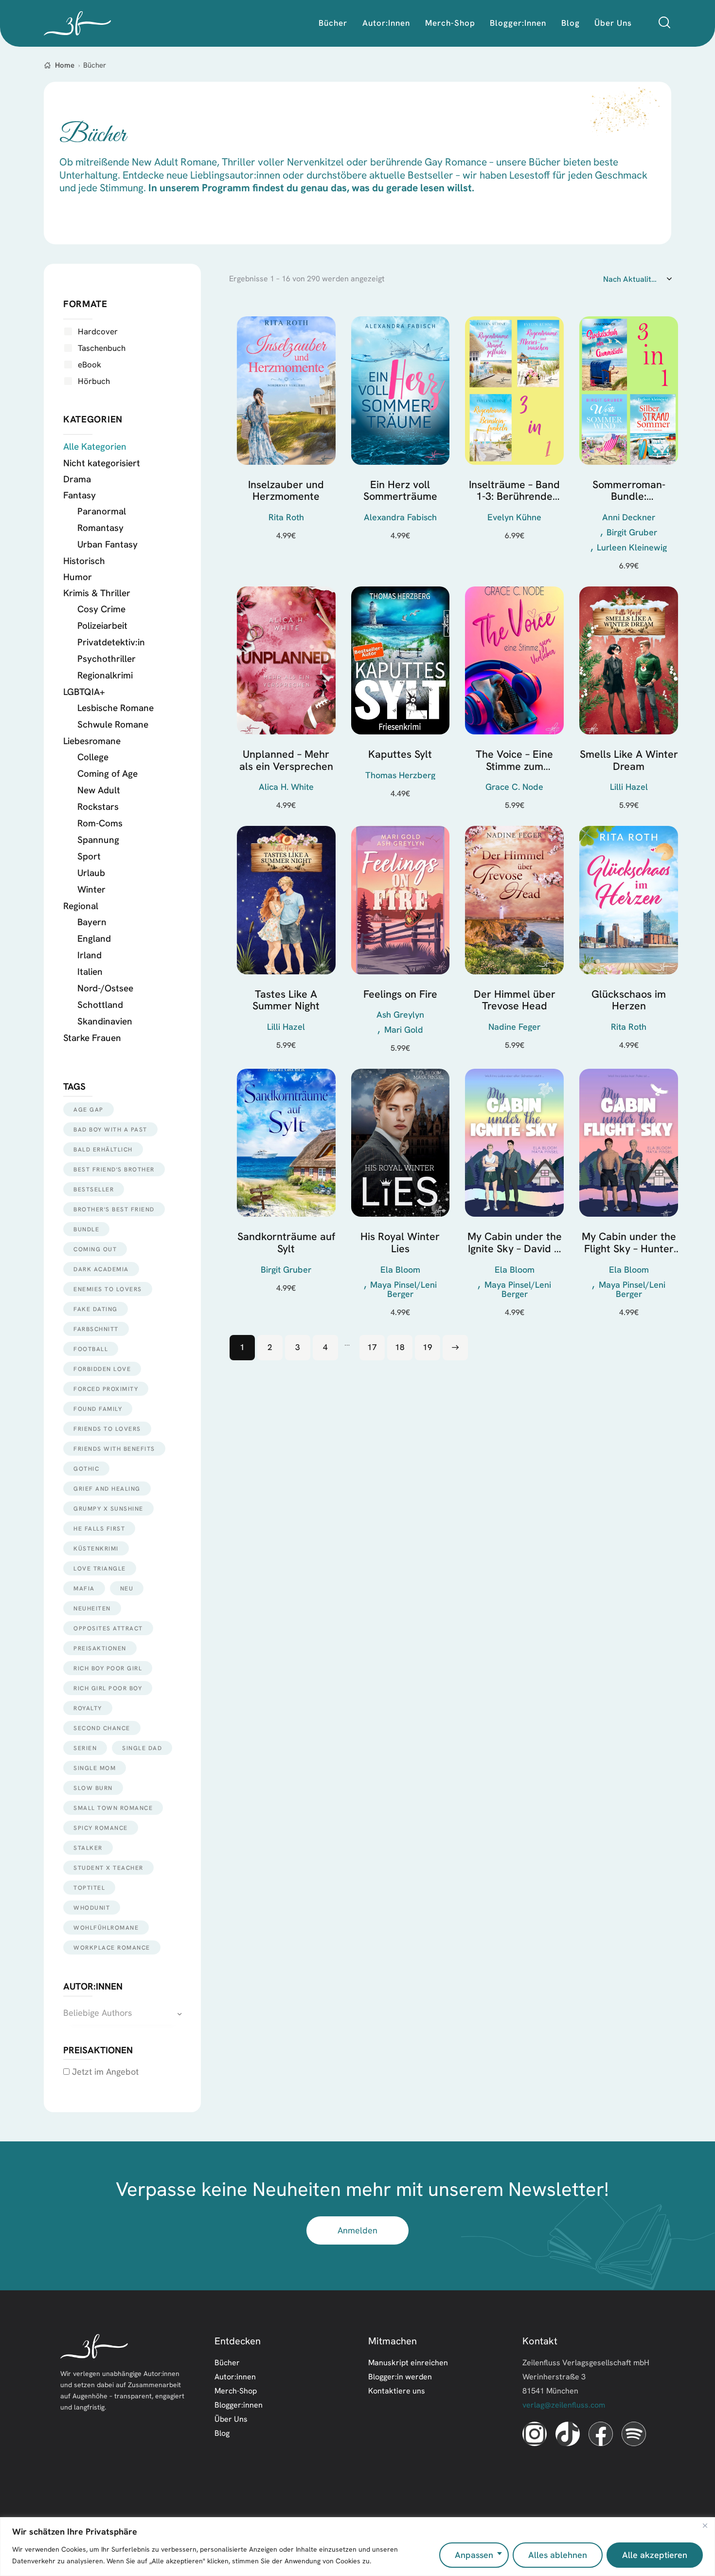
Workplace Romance (112, 1947)
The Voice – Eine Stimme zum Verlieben (514, 760)
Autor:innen (235, 2376)
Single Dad (142, 1748)
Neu (127, 1588)
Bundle (86, 1229)
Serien (85, 1748)
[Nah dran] (705, 2525)
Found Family (98, 1409)
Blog (222, 2433)
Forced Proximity (106, 1389)
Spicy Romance (101, 1828)
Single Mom (95, 1768)
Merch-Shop (236, 2391)
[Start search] (664, 23)
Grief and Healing (107, 1489)
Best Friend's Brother (114, 1169)
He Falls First (99, 1528)
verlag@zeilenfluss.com (564, 2405)
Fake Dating (96, 1309)
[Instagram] (535, 2434)
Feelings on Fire (400, 995)
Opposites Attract (108, 1628)
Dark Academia (101, 1269)
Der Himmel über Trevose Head (515, 1000)
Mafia (84, 1588)
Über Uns (231, 2419)
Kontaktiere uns (397, 2391)
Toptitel (89, 1888)
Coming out (95, 1249)
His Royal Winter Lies (400, 1243)
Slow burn (93, 1788)
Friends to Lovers (107, 1429)
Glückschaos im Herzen (629, 1000)
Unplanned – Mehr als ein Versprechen (286, 760)
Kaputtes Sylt (400, 755)
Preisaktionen (100, 1648)
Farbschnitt (96, 1329)
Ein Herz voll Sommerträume (400, 491)
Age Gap (89, 1109)
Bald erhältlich (103, 1149)
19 (428, 1347)
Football (91, 1349)
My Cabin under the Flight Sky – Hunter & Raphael (629, 1243)
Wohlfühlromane (106, 1927)
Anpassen (474, 2555)
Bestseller (94, 1189)
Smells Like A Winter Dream (629, 760)
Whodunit (92, 1908)
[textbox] (122, 2013)
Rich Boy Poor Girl (108, 1668)
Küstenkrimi (96, 1548)
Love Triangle (100, 1568)
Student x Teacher (108, 1868)
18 (400, 1347)
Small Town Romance (113, 1808)
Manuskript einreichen (408, 2362)
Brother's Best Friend (114, 1209)
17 (372, 1347)
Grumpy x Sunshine (108, 1508)
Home (65, 65)
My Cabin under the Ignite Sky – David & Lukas (515, 1243)
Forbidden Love (102, 1369)
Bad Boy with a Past (110, 1129)
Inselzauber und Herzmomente (286, 491)
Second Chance (102, 1728)
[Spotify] (634, 2434)
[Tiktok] (568, 2434)
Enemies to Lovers (108, 1289)
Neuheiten (92, 1608)
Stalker (88, 1848)
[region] (357, 2547)
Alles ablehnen (558, 2555)
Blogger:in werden (400, 2376)
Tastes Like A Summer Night (286, 1000)
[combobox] (122, 2013)
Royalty (88, 1708)
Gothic (86, 1469)
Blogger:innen (239, 2405)
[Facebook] (601, 2434)
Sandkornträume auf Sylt (286, 1243)
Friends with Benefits (114, 1449)
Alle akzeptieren (655, 2555)
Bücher (227, 2362)
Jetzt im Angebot (104, 2072)
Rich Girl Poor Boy (108, 1688)
